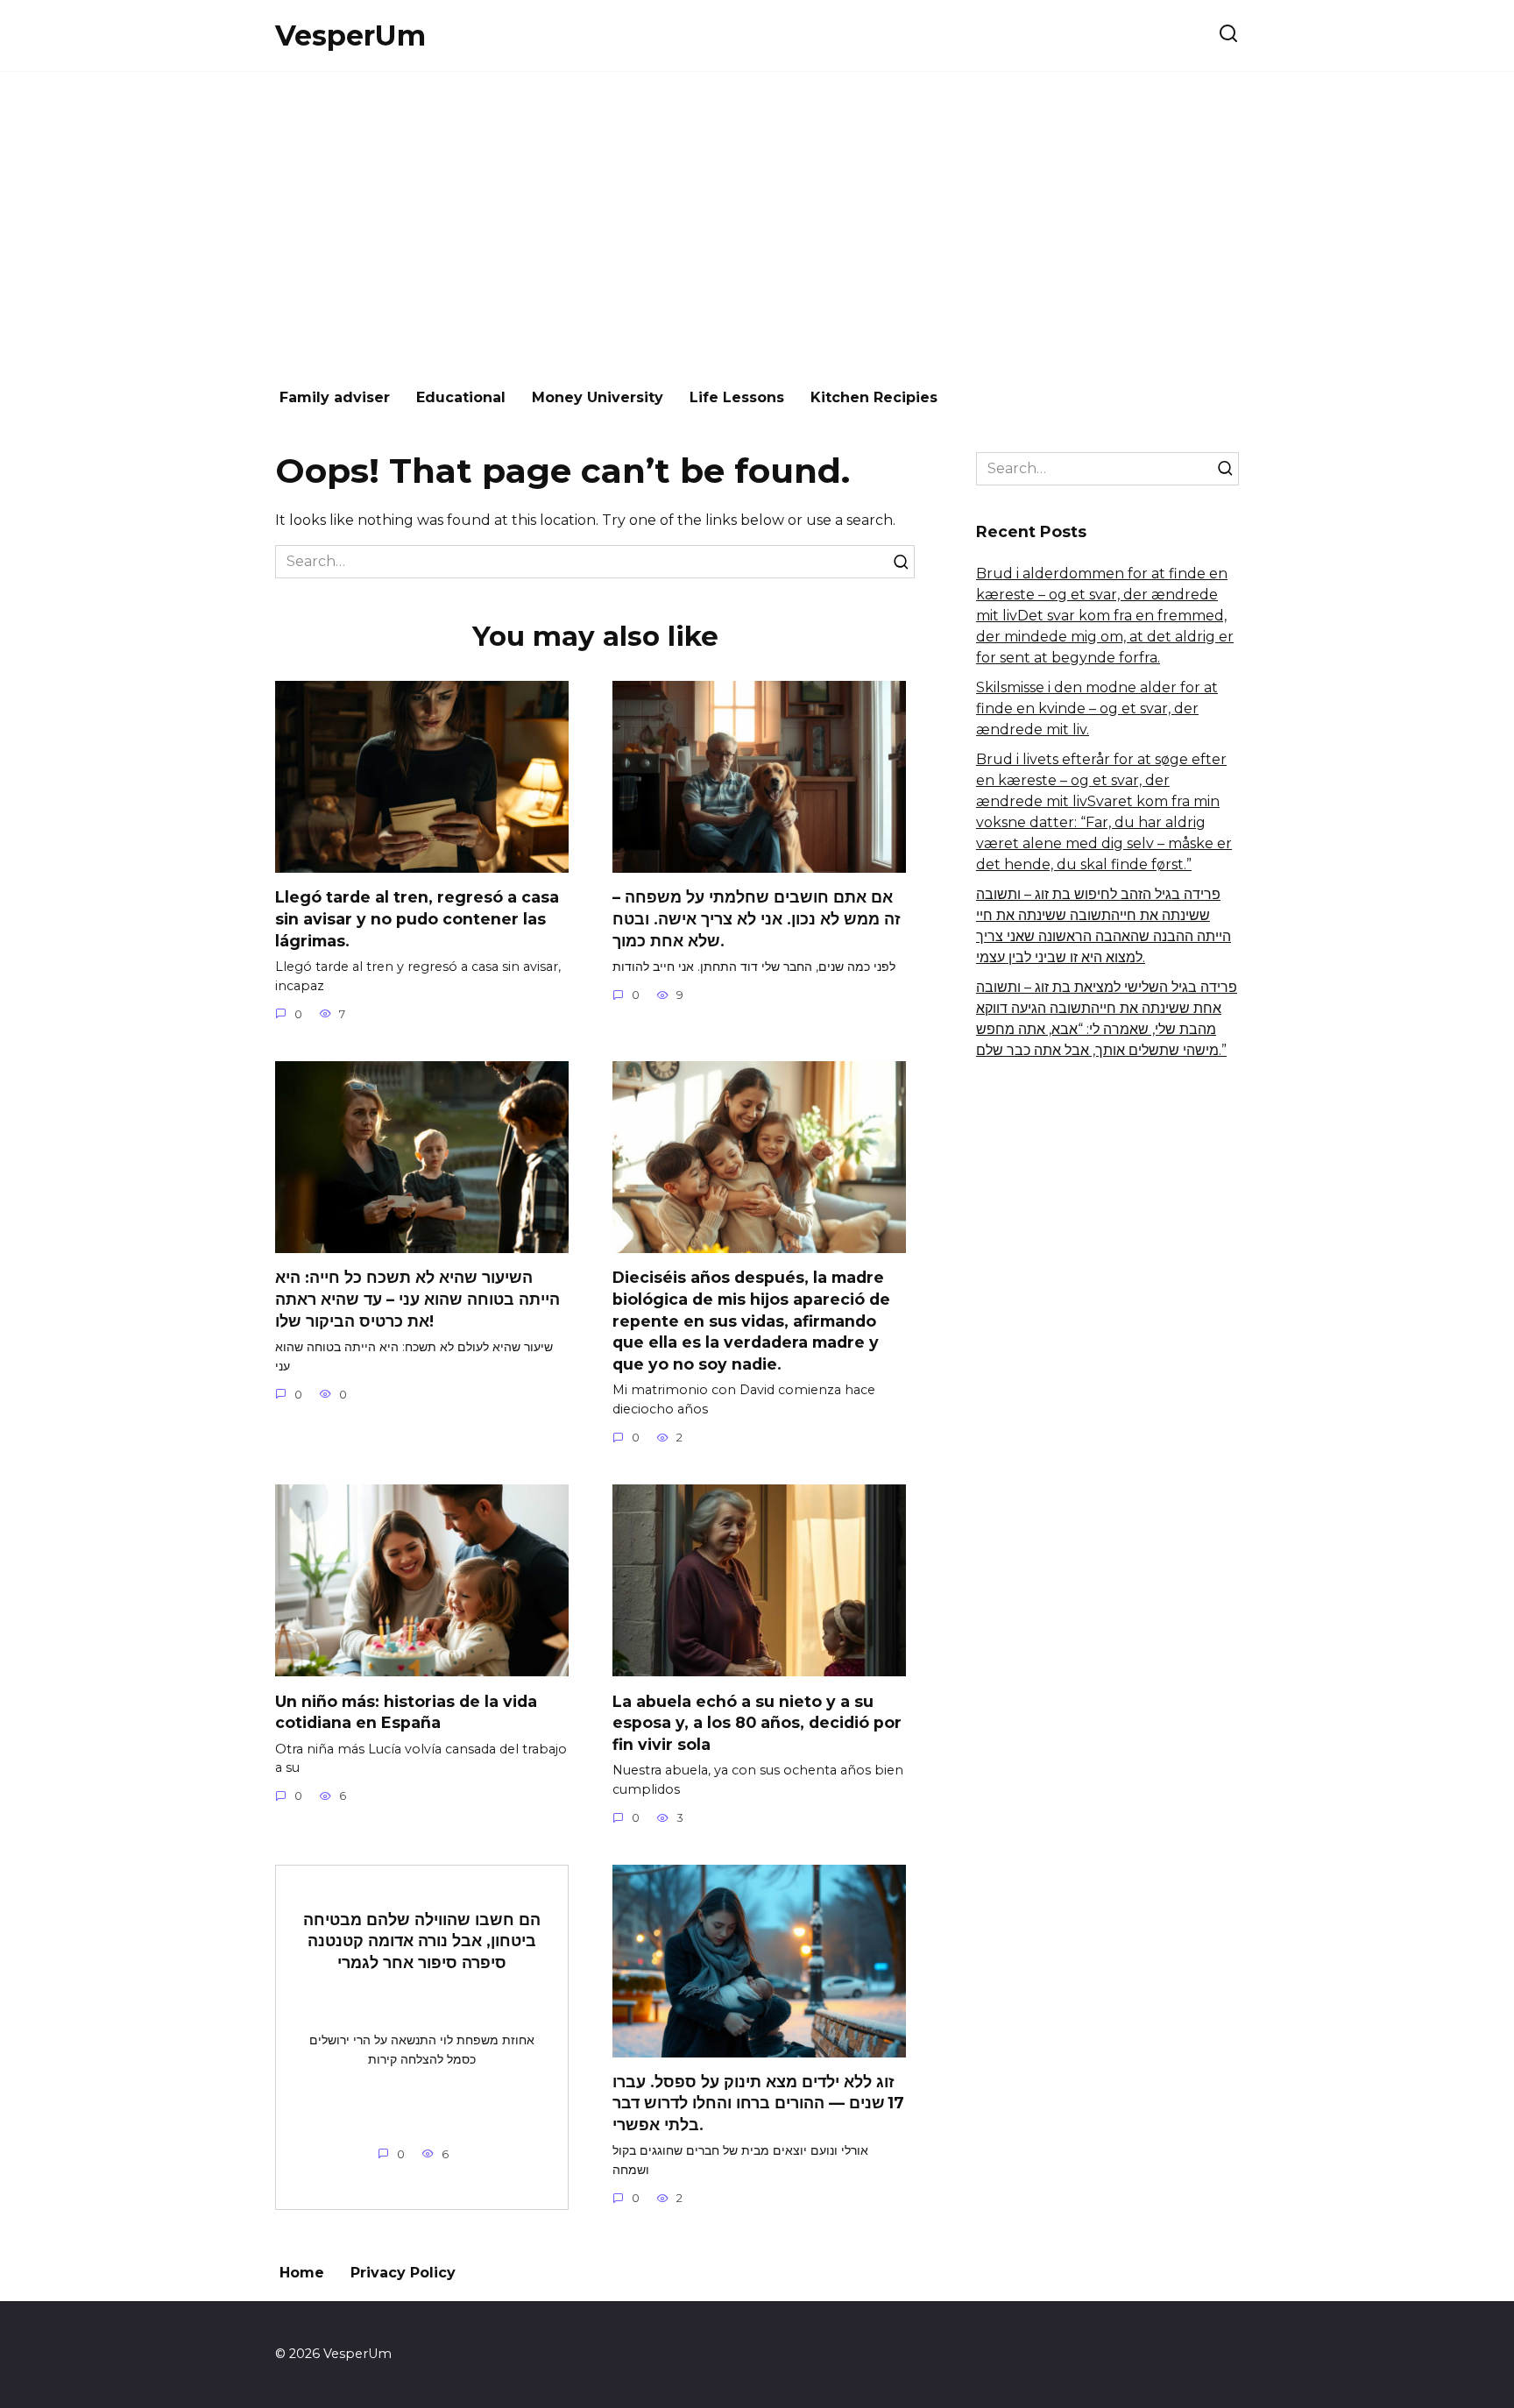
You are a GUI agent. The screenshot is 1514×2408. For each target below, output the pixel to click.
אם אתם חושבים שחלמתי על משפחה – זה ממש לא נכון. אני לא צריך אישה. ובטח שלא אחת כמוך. (757, 918)
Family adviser (335, 397)
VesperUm (350, 35)
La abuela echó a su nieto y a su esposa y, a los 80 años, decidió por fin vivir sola (757, 1722)
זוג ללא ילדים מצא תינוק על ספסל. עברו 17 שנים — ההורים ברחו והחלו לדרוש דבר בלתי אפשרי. (758, 2103)
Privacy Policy (403, 2273)
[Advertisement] (757, 221)
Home (302, 2273)
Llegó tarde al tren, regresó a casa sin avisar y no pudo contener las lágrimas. (417, 918)
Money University (598, 397)
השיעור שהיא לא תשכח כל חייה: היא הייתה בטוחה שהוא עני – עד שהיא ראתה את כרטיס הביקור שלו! (417, 1299)
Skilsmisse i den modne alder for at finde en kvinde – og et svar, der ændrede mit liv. (1097, 708)
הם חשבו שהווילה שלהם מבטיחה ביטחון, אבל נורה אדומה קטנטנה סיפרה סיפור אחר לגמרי (422, 1940)
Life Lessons (737, 397)
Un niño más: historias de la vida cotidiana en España (406, 1711)
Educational (461, 397)
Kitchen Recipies (874, 397)
